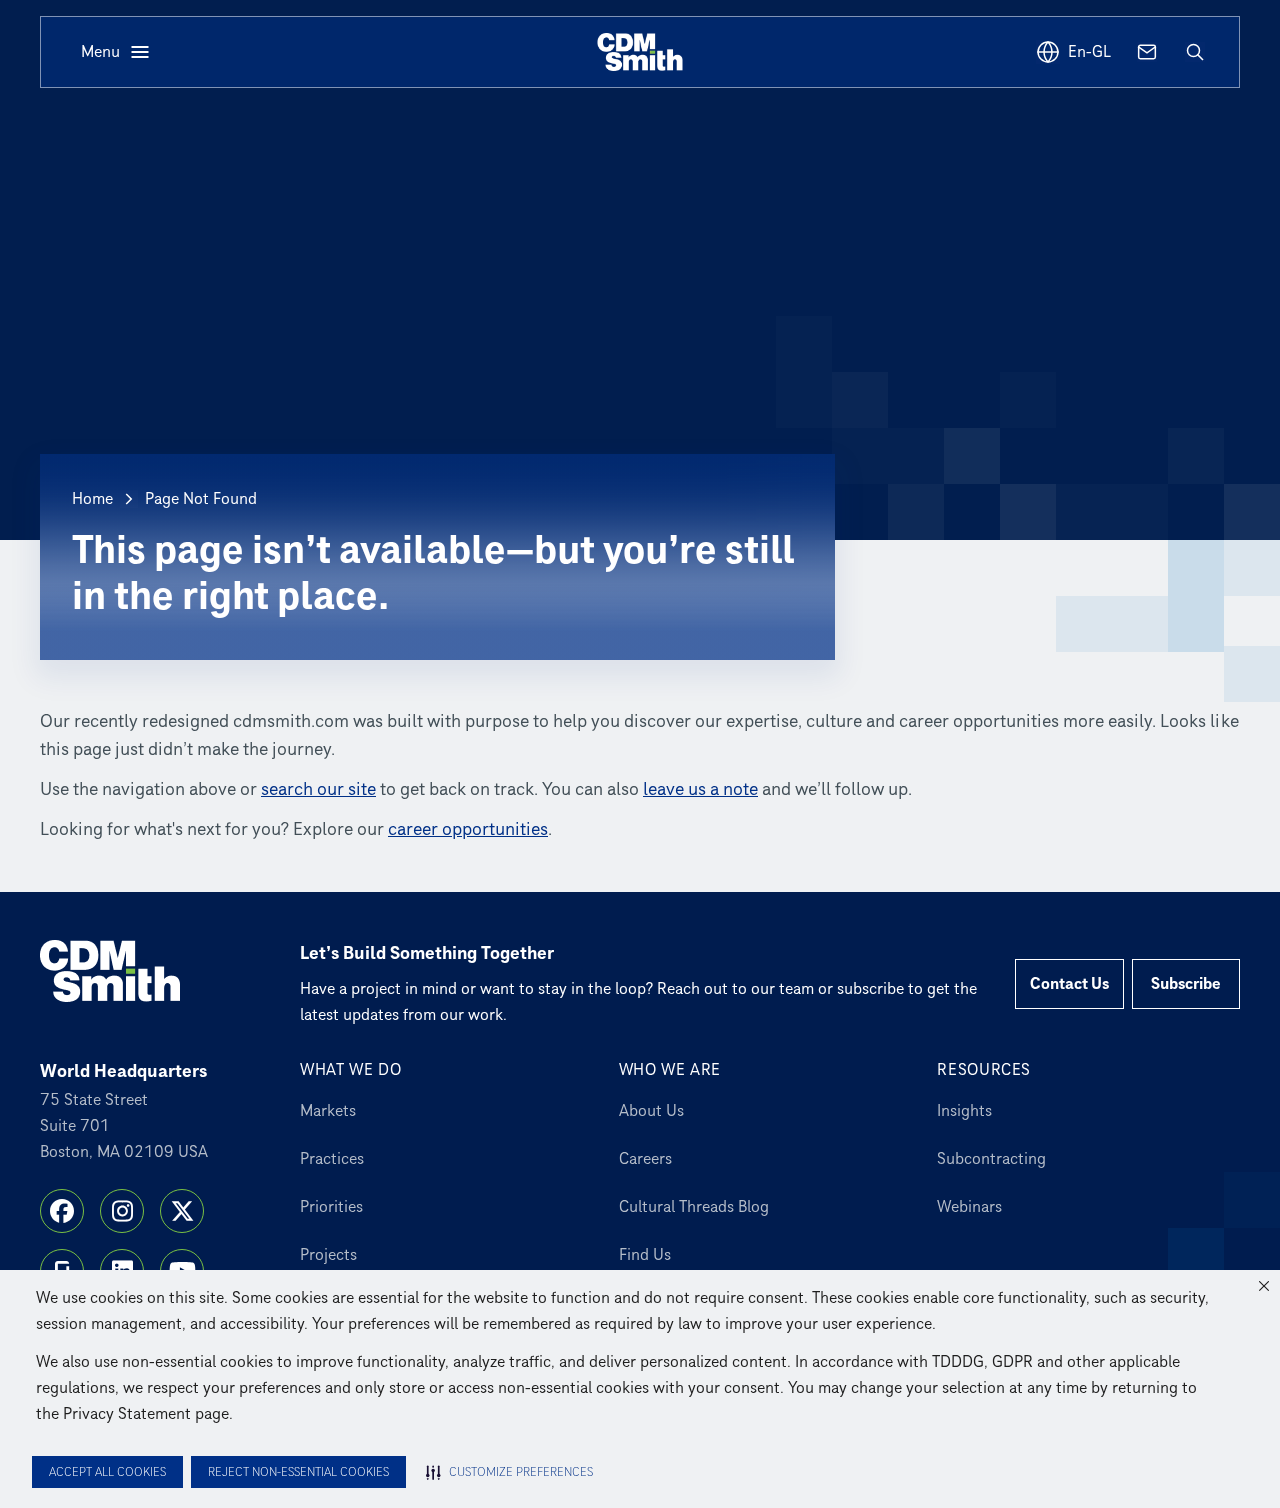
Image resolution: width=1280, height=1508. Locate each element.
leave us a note (700, 789)
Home (92, 499)
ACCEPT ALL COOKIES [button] (107, 1472)
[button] (1264, 1286)
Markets (328, 1111)
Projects (328, 1255)
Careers (645, 1159)
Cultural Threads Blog (694, 1207)
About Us (651, 1111)
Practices (332, 1159)
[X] (182, 1211)
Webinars (969, 1207)
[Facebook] (62, 1211)
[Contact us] (1147, 52)
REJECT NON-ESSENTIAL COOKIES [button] (298, 1472)
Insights (964, 1111)
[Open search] (1195, 52)
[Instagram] (122, 1211)
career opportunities (468, 829)
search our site (318, 789)
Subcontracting (991, 1159)
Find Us (645, 1255)
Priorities (331, 1207)
